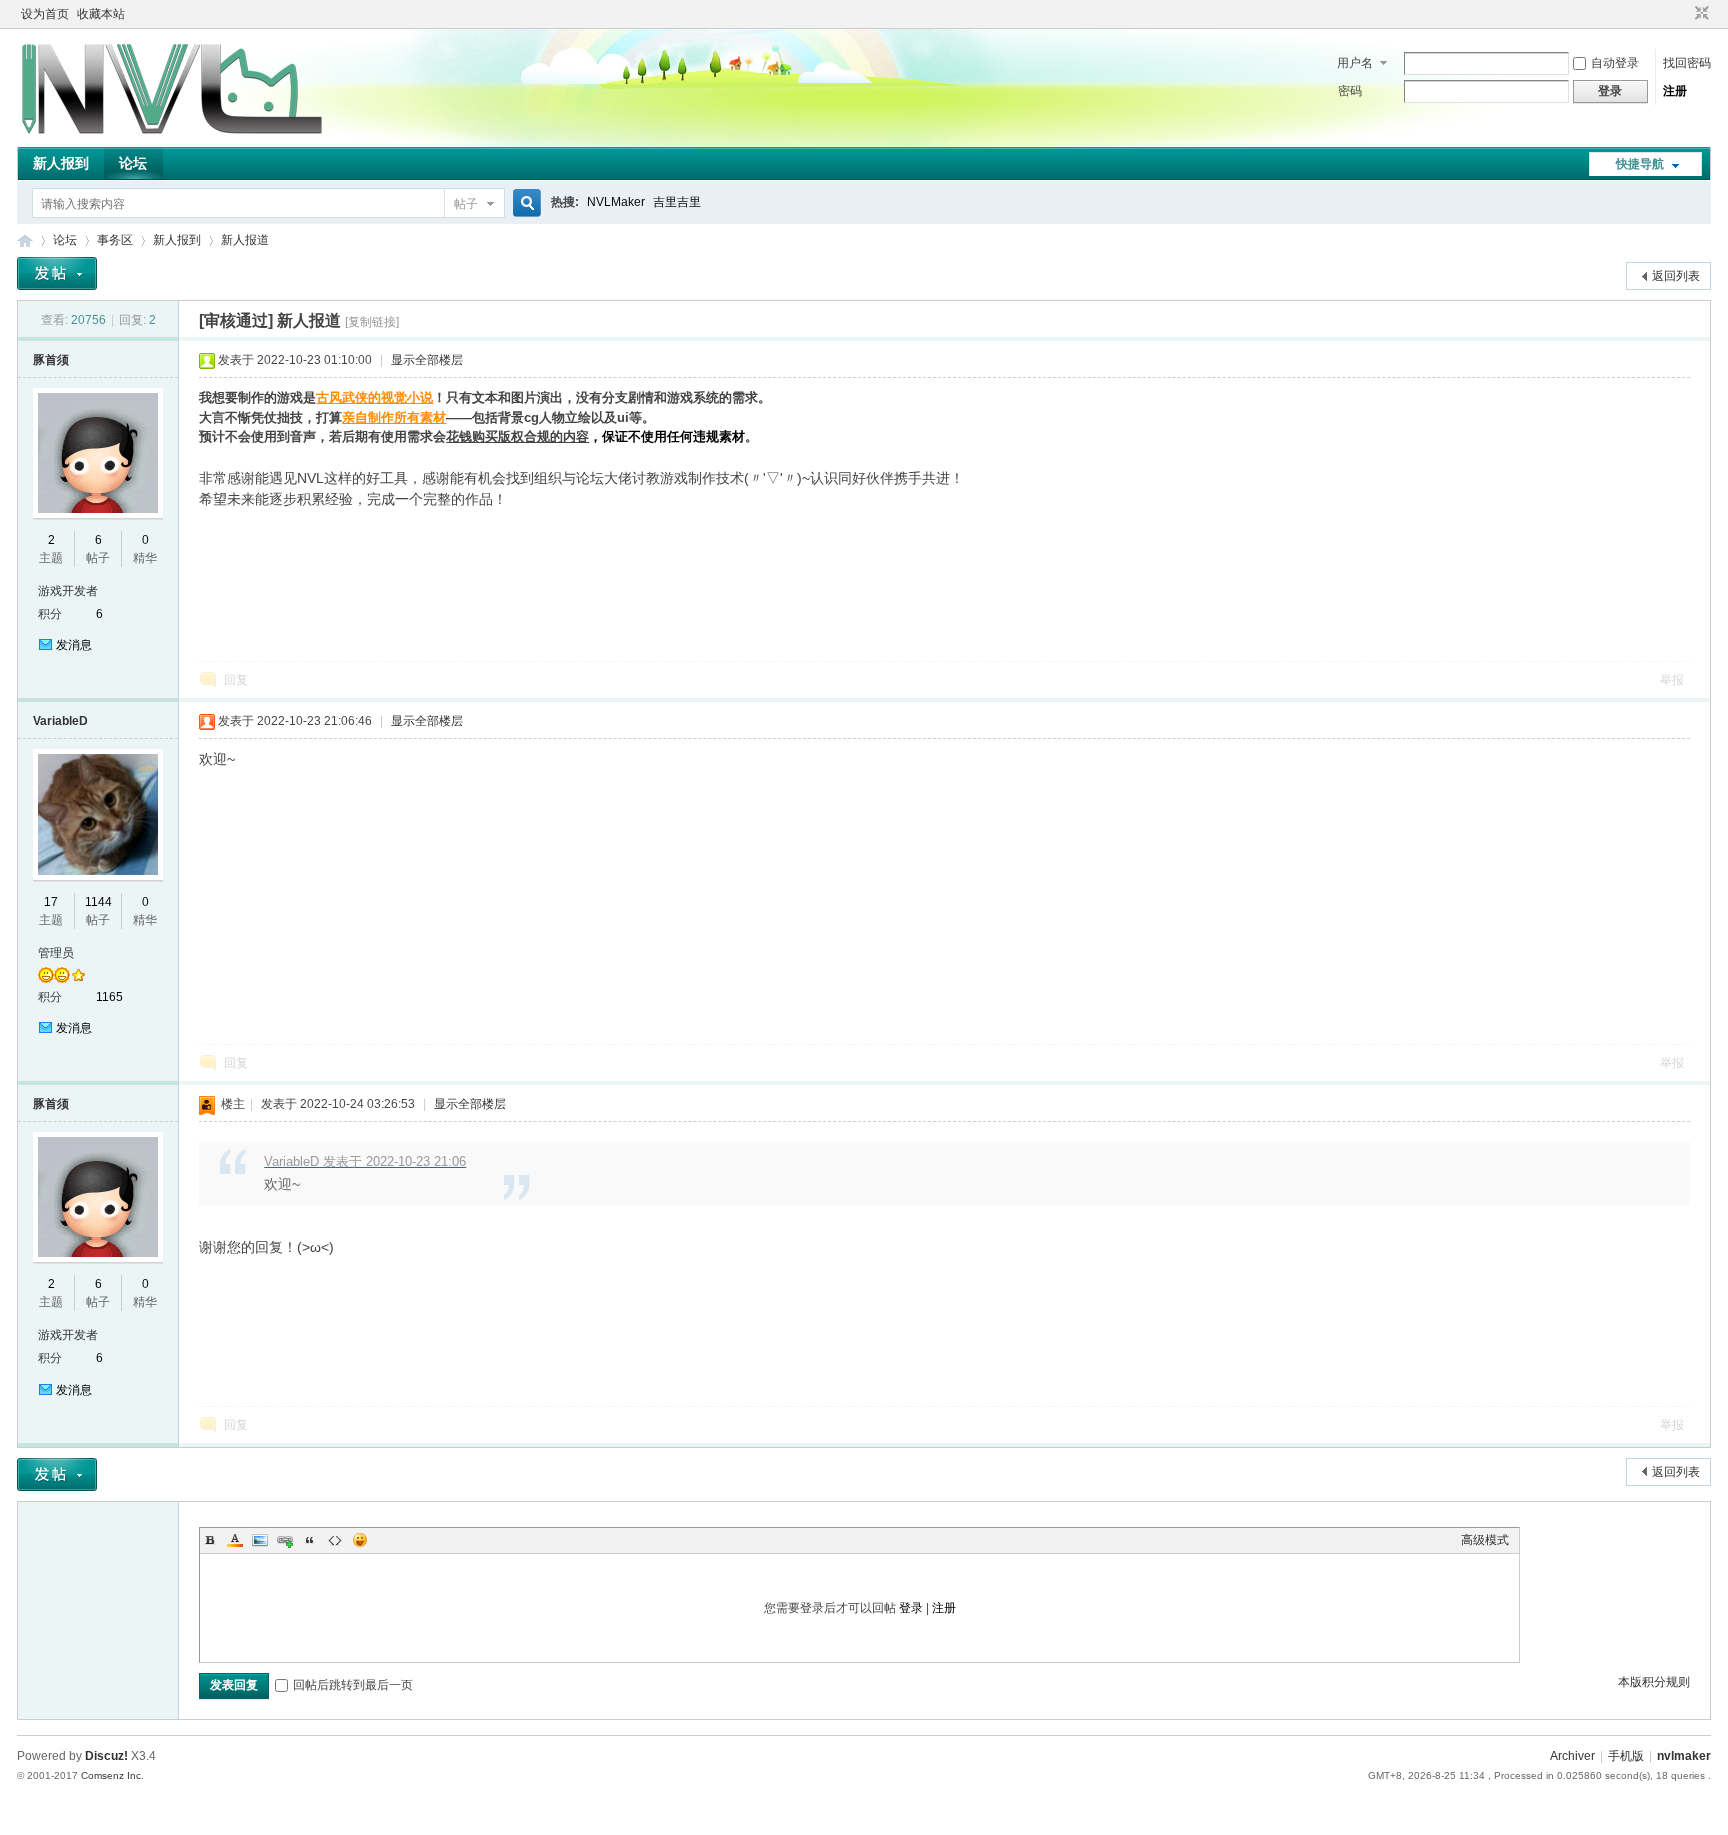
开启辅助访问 (1683, 14)
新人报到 (61, 163)
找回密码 (1687, 63)
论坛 (133, 163)
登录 (911, 1608)
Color (235, 1540)
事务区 (115, 240)
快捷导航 (1640, 164)
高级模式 (1485, 1540)
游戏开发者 (68, 591)
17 (51, 902)
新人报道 (245, 240)
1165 (109, 997)
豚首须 (51, 360)
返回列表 (1676, 276)
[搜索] (524, 203)
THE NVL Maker (25, 240)
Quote (310, 1540)
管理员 (56, 953)
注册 (1675, 91)
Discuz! (106, 1756)
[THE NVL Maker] (172, 135)
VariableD (60, 721)
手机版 (1626, 1756)
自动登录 (1615, 63)
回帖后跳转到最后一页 (353, 1685)
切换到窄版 (1699, 14)
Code (335, 1540)
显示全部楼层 (427, 360)
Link (285, 1540)
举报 (1672, 680)
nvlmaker (1684, 1756)
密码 (1350, 91)
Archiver (1572, 1756)
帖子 (466, 204)
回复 (236, 680)
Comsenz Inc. (112, 1775)
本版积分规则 (1654, 1682)
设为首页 (45, 14)
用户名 (1355, 63)
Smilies (360, 1540)
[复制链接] (372, 322)
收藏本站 (101, 14)
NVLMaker (616, 202)
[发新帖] (57, 273)
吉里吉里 (677, 202)
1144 (98, 902)
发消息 (74, 645)
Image (260, 1540)
